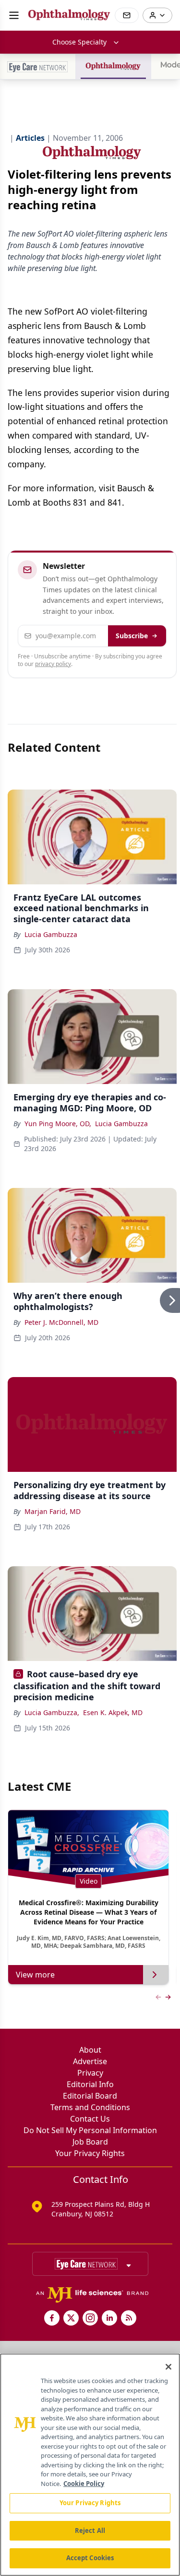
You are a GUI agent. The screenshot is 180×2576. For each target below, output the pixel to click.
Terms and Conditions (90, 2107)
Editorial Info (90, 2084)
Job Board (90, 2142)
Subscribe (132, 636)
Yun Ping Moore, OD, (58, 1124)
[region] (90, 2465)
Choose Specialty (79, 42)
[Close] (168, 2367)
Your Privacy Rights (90, 2153)
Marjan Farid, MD (53, 1511)
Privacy (90, 2073)
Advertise (90, 2061)
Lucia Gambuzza (51, 934)
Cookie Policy (84, 2484)
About (90, 2050)
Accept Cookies (90, 2558)
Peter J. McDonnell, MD (61, 1322)
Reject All (90, 2531)
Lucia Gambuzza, (52, 1712)
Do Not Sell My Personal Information (90, 2130)
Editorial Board (90, 2096)
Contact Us (90, 2119)
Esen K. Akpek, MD (113, 1712)
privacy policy (53, 664)
